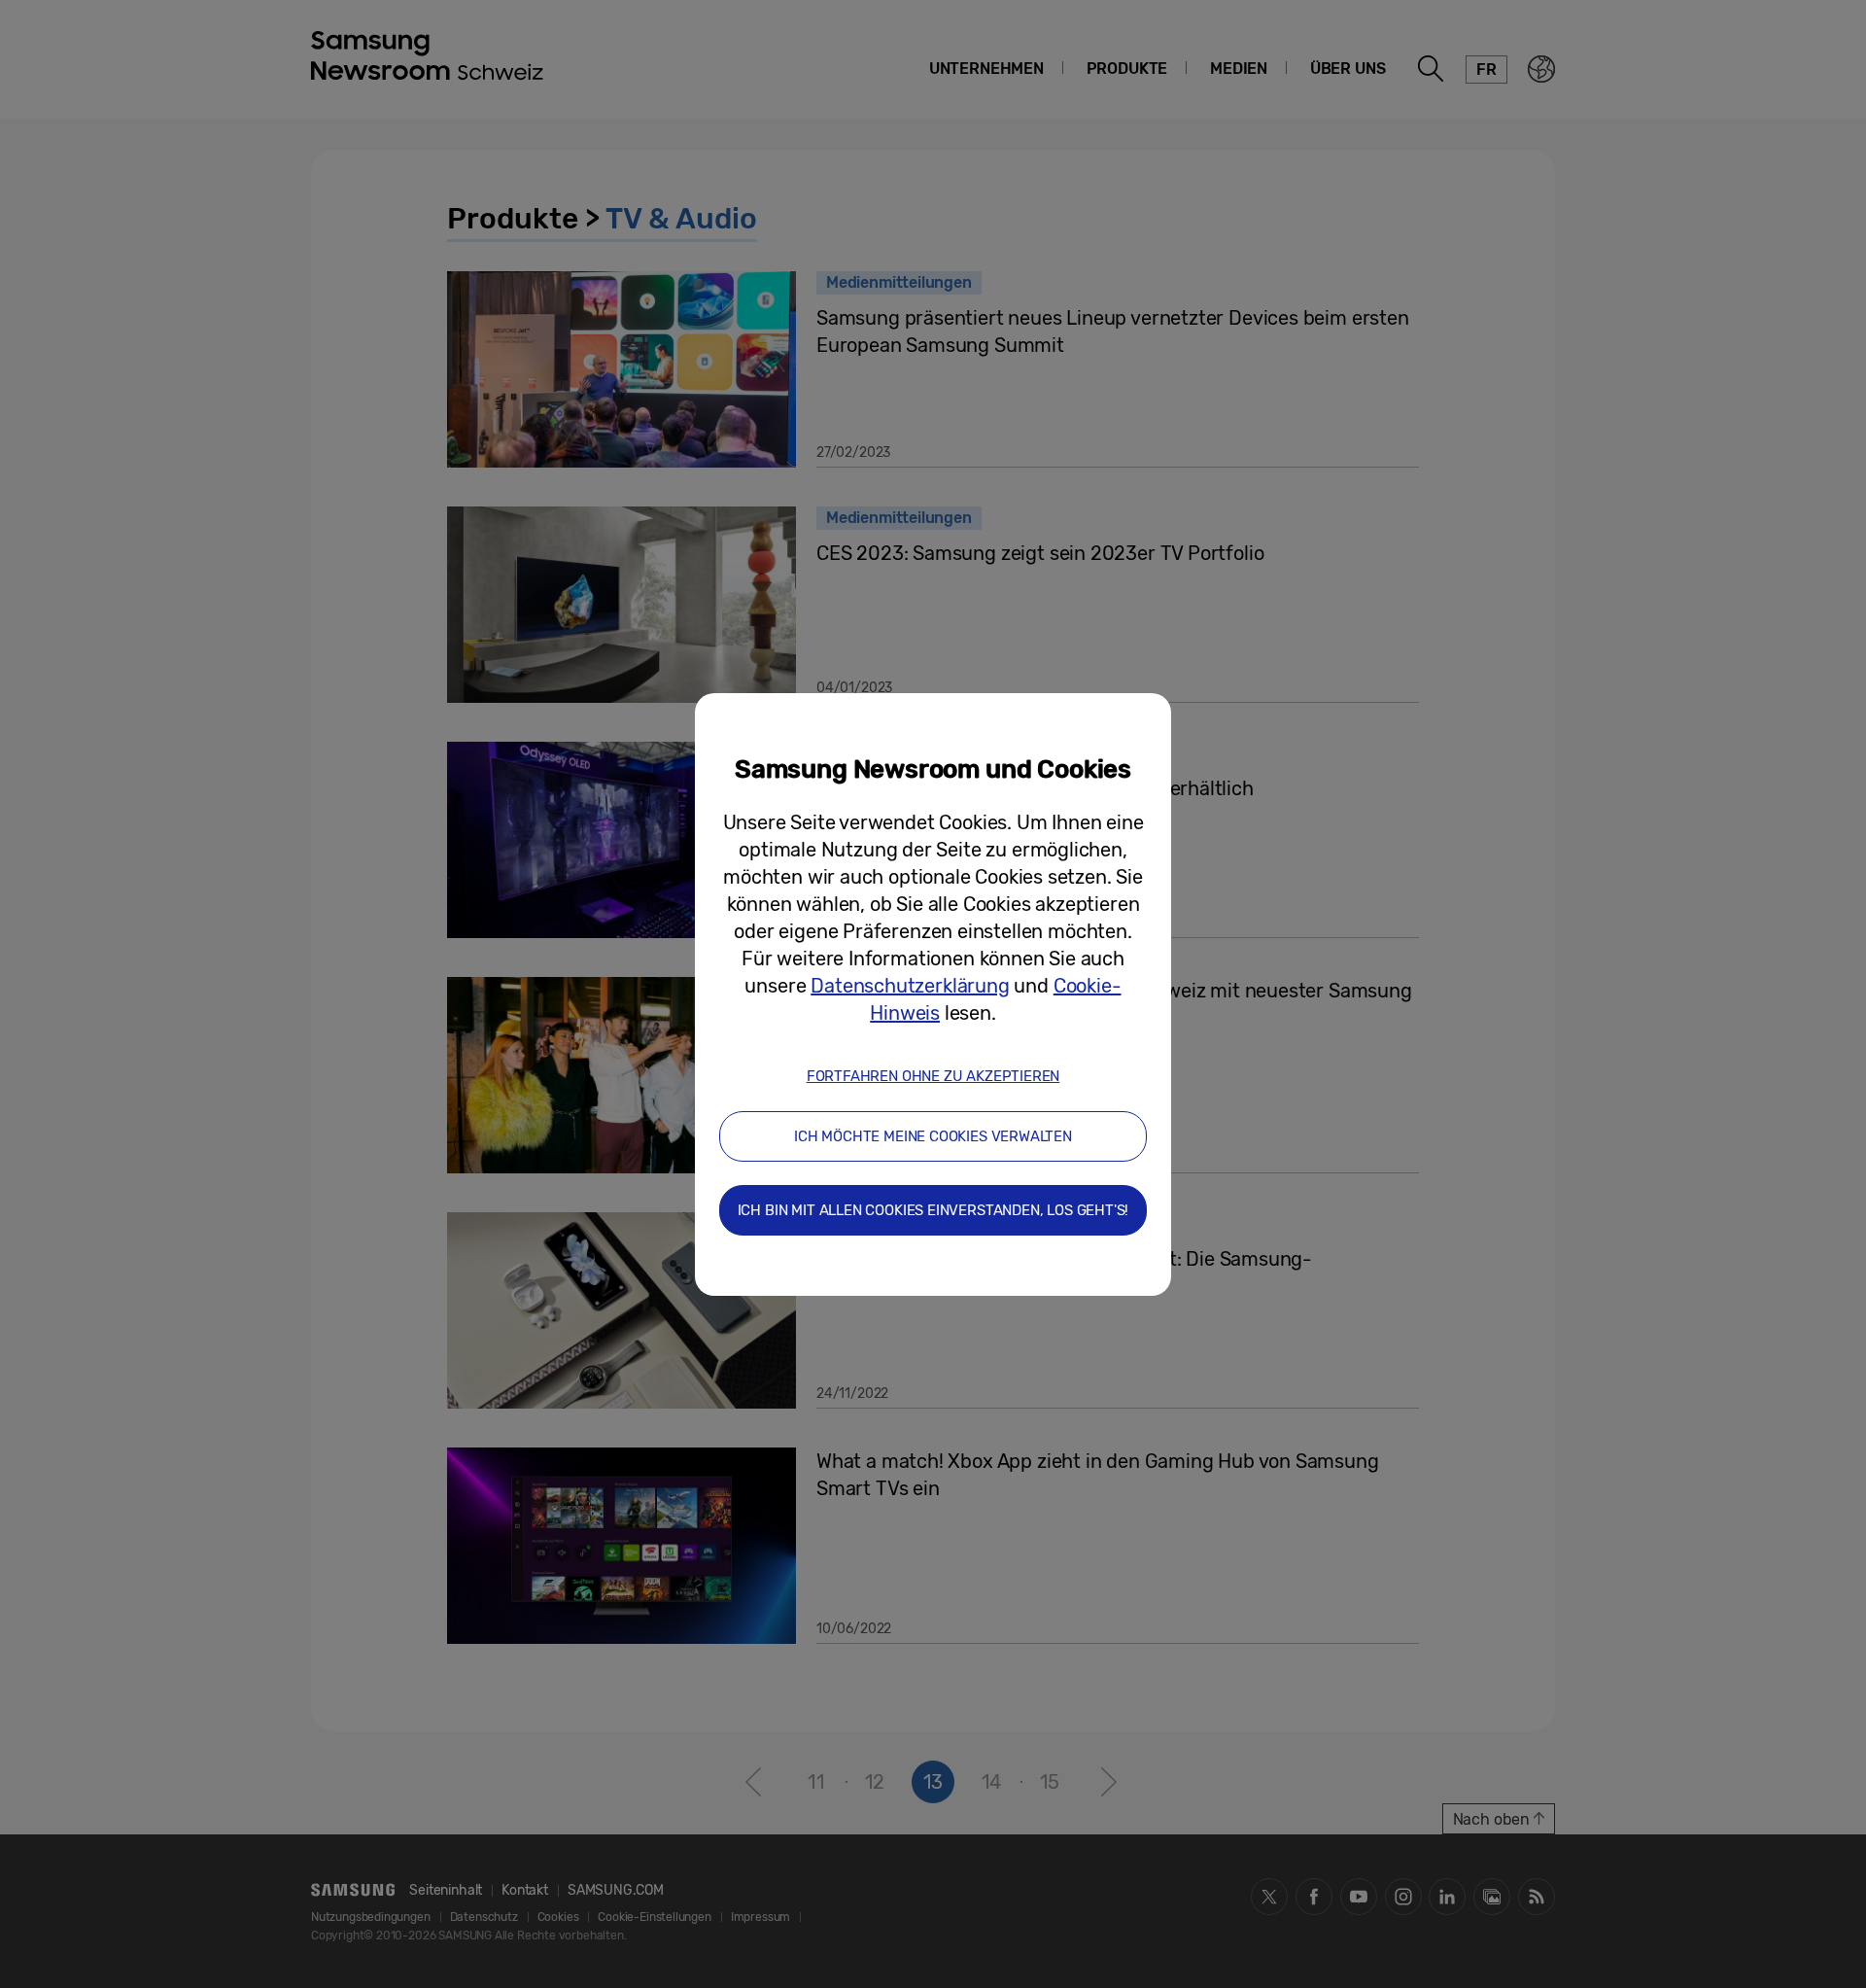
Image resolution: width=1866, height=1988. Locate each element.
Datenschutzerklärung (910, 986)
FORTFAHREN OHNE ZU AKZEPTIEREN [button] (933, 1076)
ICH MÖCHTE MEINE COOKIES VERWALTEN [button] (933, 1136)
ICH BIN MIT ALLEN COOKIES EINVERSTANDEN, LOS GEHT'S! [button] (933, 1210)
